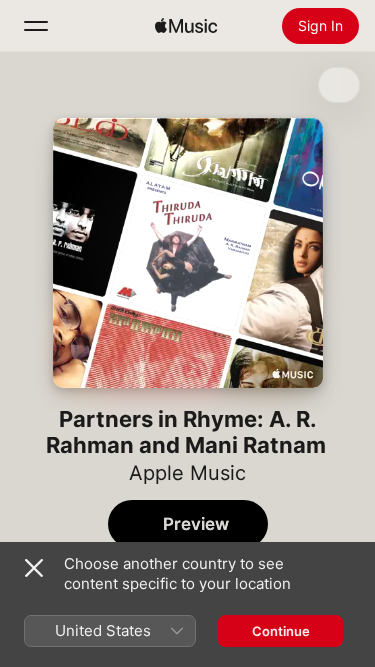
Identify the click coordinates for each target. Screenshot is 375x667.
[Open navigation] (36, 26)
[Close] (34, 568)
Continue (281, 631)
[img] (186, 26)
